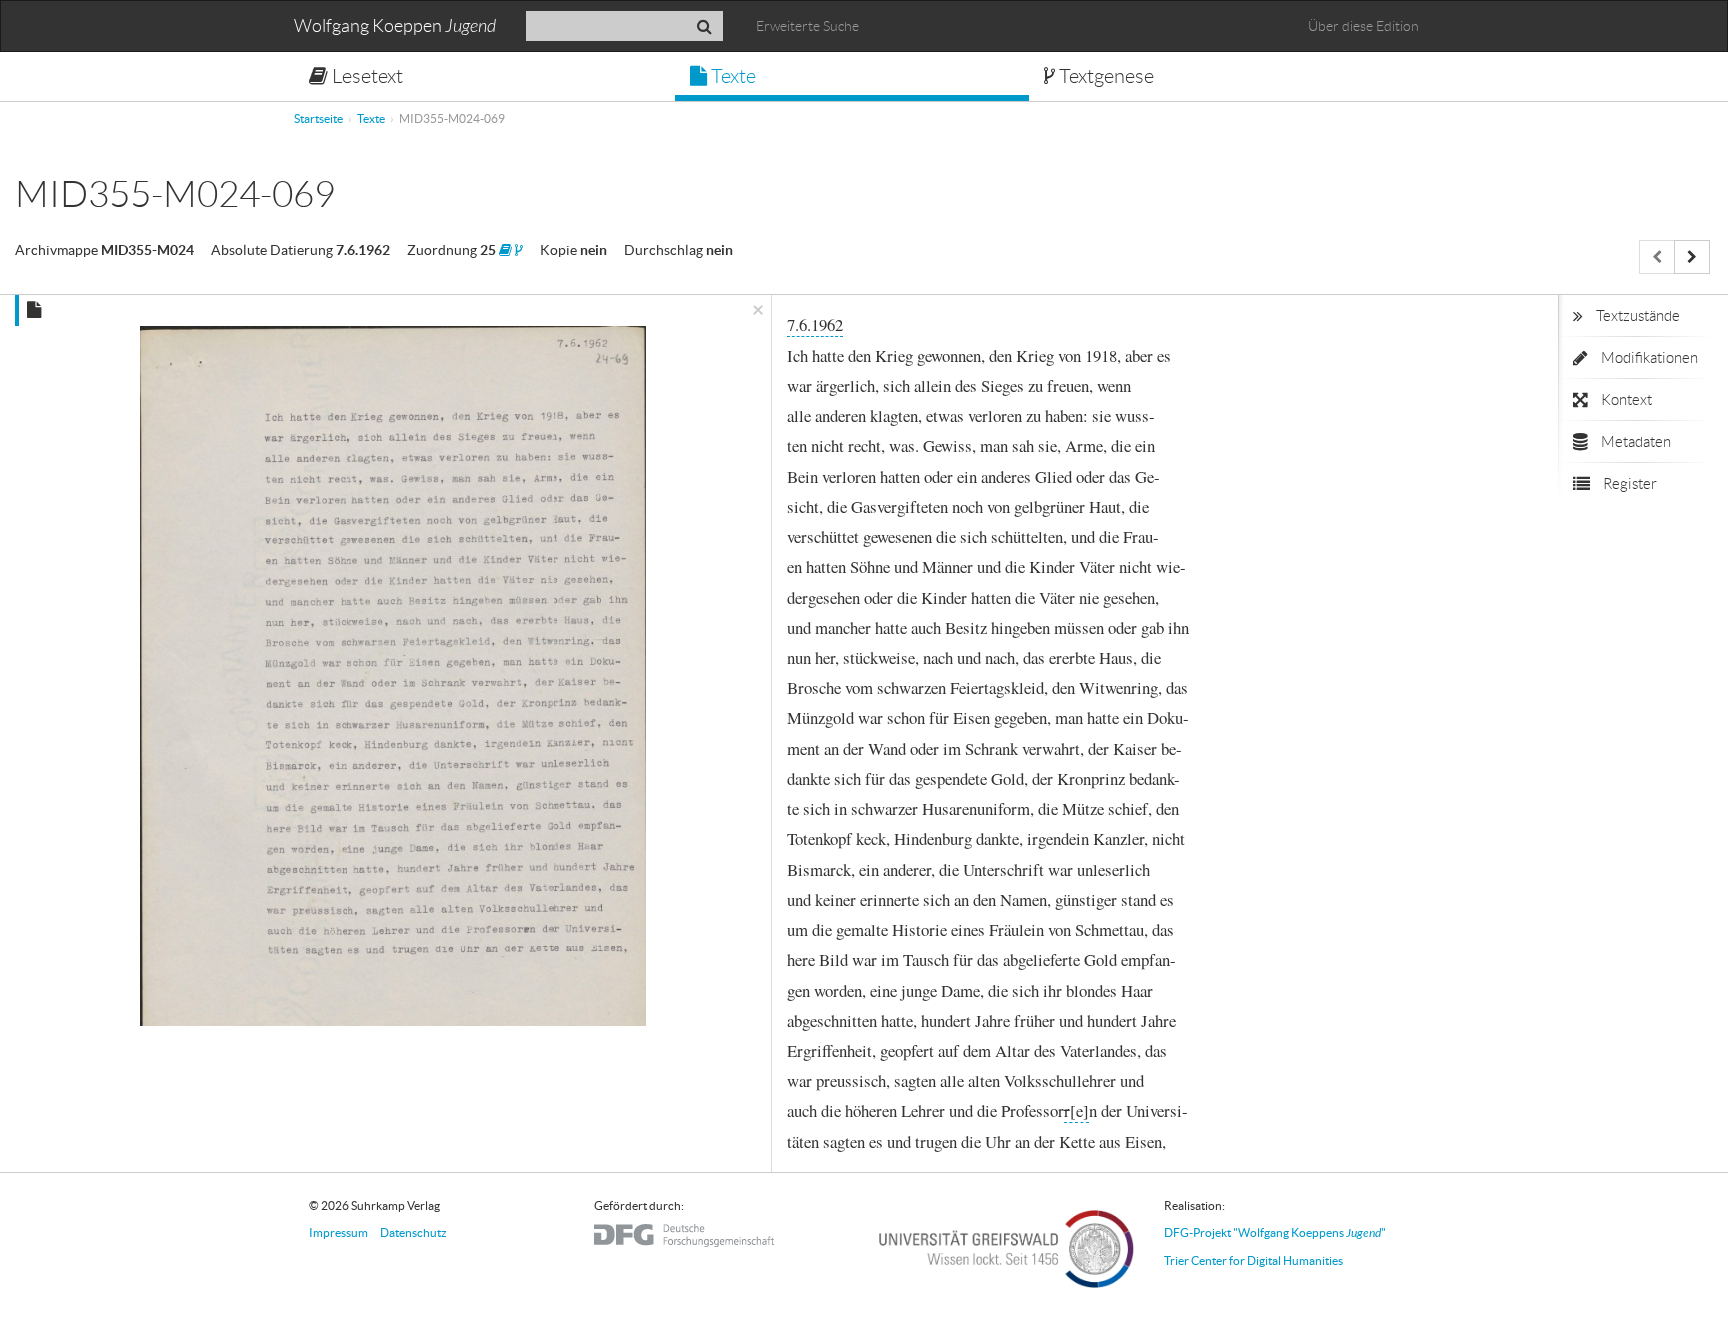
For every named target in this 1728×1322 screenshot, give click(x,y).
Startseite (318, 118)
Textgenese (1104, 76)
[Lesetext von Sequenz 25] (505, 250)
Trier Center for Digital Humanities (1253, 1260)
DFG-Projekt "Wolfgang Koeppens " (1275, 1232)
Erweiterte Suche (807, 26)
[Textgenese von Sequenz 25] (519, 250)
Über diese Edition (1363, 26)
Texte (731, 76)
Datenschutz (413, 1232)
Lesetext (365, 76)
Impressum (338, 1232)
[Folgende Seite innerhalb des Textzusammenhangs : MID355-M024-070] (1692, 257)
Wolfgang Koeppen (395, 26)
